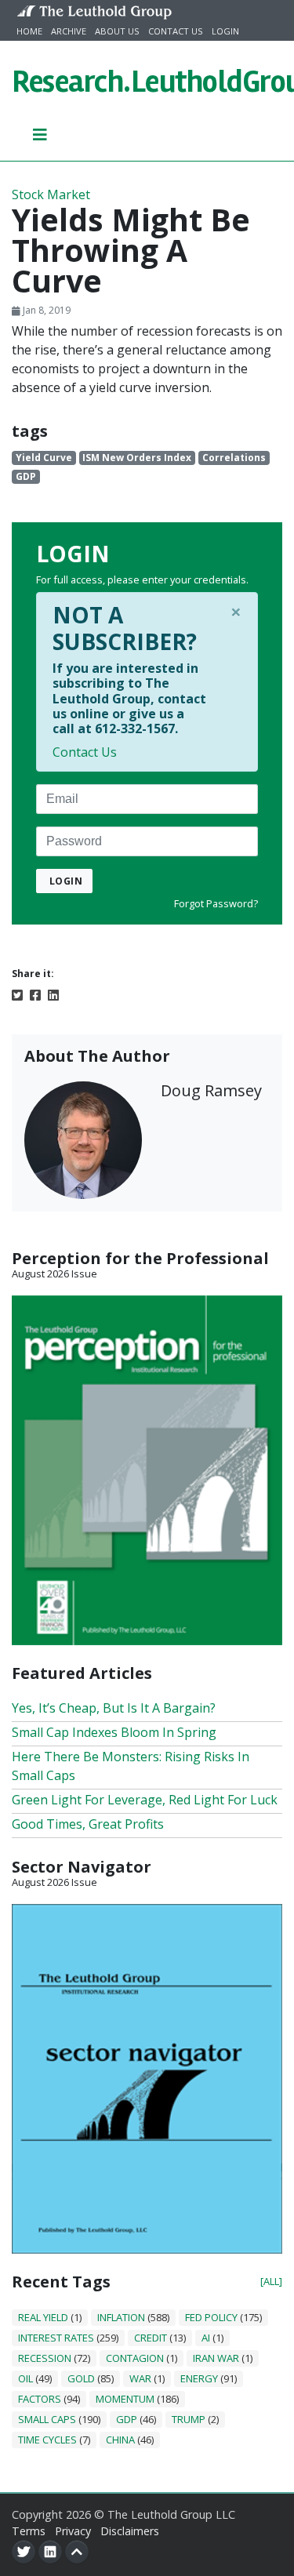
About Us (117, 31)
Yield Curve (44, 458)
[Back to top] (77, 2552)
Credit (151, 2338)
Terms (29, 2531)
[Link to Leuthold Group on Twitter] (24, 2552)
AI (206, 2338)
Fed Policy (211, 2317)
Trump (189, 2419)
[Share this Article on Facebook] (35, 994)
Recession (45, 2358)
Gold (81, 2378)
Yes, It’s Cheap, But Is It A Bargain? (114, 1708)
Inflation (121, 2317)
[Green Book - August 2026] (147, 1469)
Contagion (135, 2358)
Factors (40, 2399)
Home (29, 31)
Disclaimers (130, 2531)
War (140, 2378)
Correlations (234, 458)
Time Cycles (47, 2440)
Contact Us (176, 31)
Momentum (125, 2399)
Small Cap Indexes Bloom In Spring (114, 1732)
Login (225, 31)
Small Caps (47, 2419)
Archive (69, 31)
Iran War (216, 2358)
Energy (199, 2378)
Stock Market (51, 194)
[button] (40, 134)
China (120, 2440)
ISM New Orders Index (137, 458)
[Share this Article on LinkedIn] (53, 994)
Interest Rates (56, 2338)
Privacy (73, 2531)
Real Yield (43, 2317)
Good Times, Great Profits (88, 1824)
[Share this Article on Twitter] (17, 994)
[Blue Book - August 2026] (147, 2077)
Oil (25, 2378)
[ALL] (271, 2281)
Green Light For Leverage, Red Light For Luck (145, 1800)
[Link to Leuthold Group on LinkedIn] (50, 2552)
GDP (26, 476)
